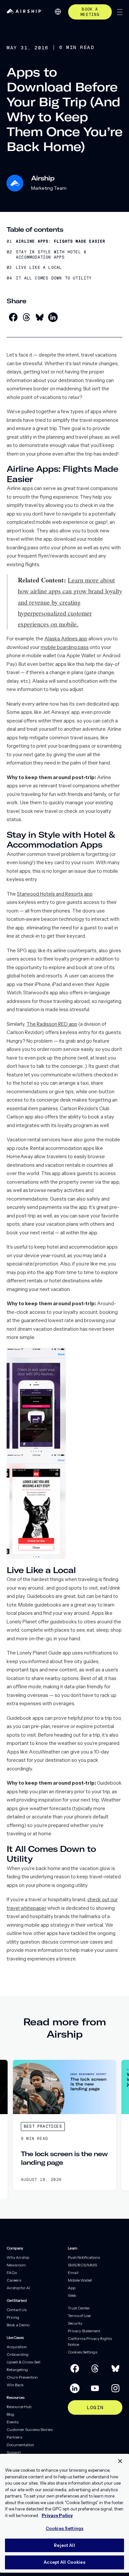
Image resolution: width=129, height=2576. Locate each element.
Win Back (15, 2385)
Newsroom (16, 2265)
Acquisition (17, 2347)
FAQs (12, 2273)
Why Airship (18, 2257)
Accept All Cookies (64, 2562)
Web (72, 2295)
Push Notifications (84, 2257)
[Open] (120, 12)
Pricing (13, 2317)
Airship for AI (18, 2288)
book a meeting (90, 12)
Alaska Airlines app (66, 639)
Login (95, 2407)
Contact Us (17, 2310)
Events (13, 2422)
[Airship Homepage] (24, 12)
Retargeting (17, 2370)
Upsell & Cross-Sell (23, 2362)
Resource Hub (19, 2407)
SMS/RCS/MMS (82, 2265)
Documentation (20, 2445)
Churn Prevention (22, 2377)
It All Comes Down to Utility (54, 278)
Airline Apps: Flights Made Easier (61, 242)
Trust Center (79, 2308)
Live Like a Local (39, 268)
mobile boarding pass (65, 647)
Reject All (64, 2545)
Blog (10, 2414)
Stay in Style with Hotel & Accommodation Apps (51, 255)
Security (75, 2323)
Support (14, 2452)
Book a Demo (18, 2325)
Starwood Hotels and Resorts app (55, 894)
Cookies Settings (83, 2352)
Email (73, 2273)
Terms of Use (79, 2316)
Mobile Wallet (80, 2280)
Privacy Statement (84, 2331)
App (72, 2288)
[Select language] (58, 12)
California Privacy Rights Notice (90, 2341)
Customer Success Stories (30, 2429)
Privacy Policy (57, 2515)
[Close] (120, 2461)
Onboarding (18, 2354)
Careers (14, 2280)
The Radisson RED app (52, 1024)
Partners (14, 2437)
